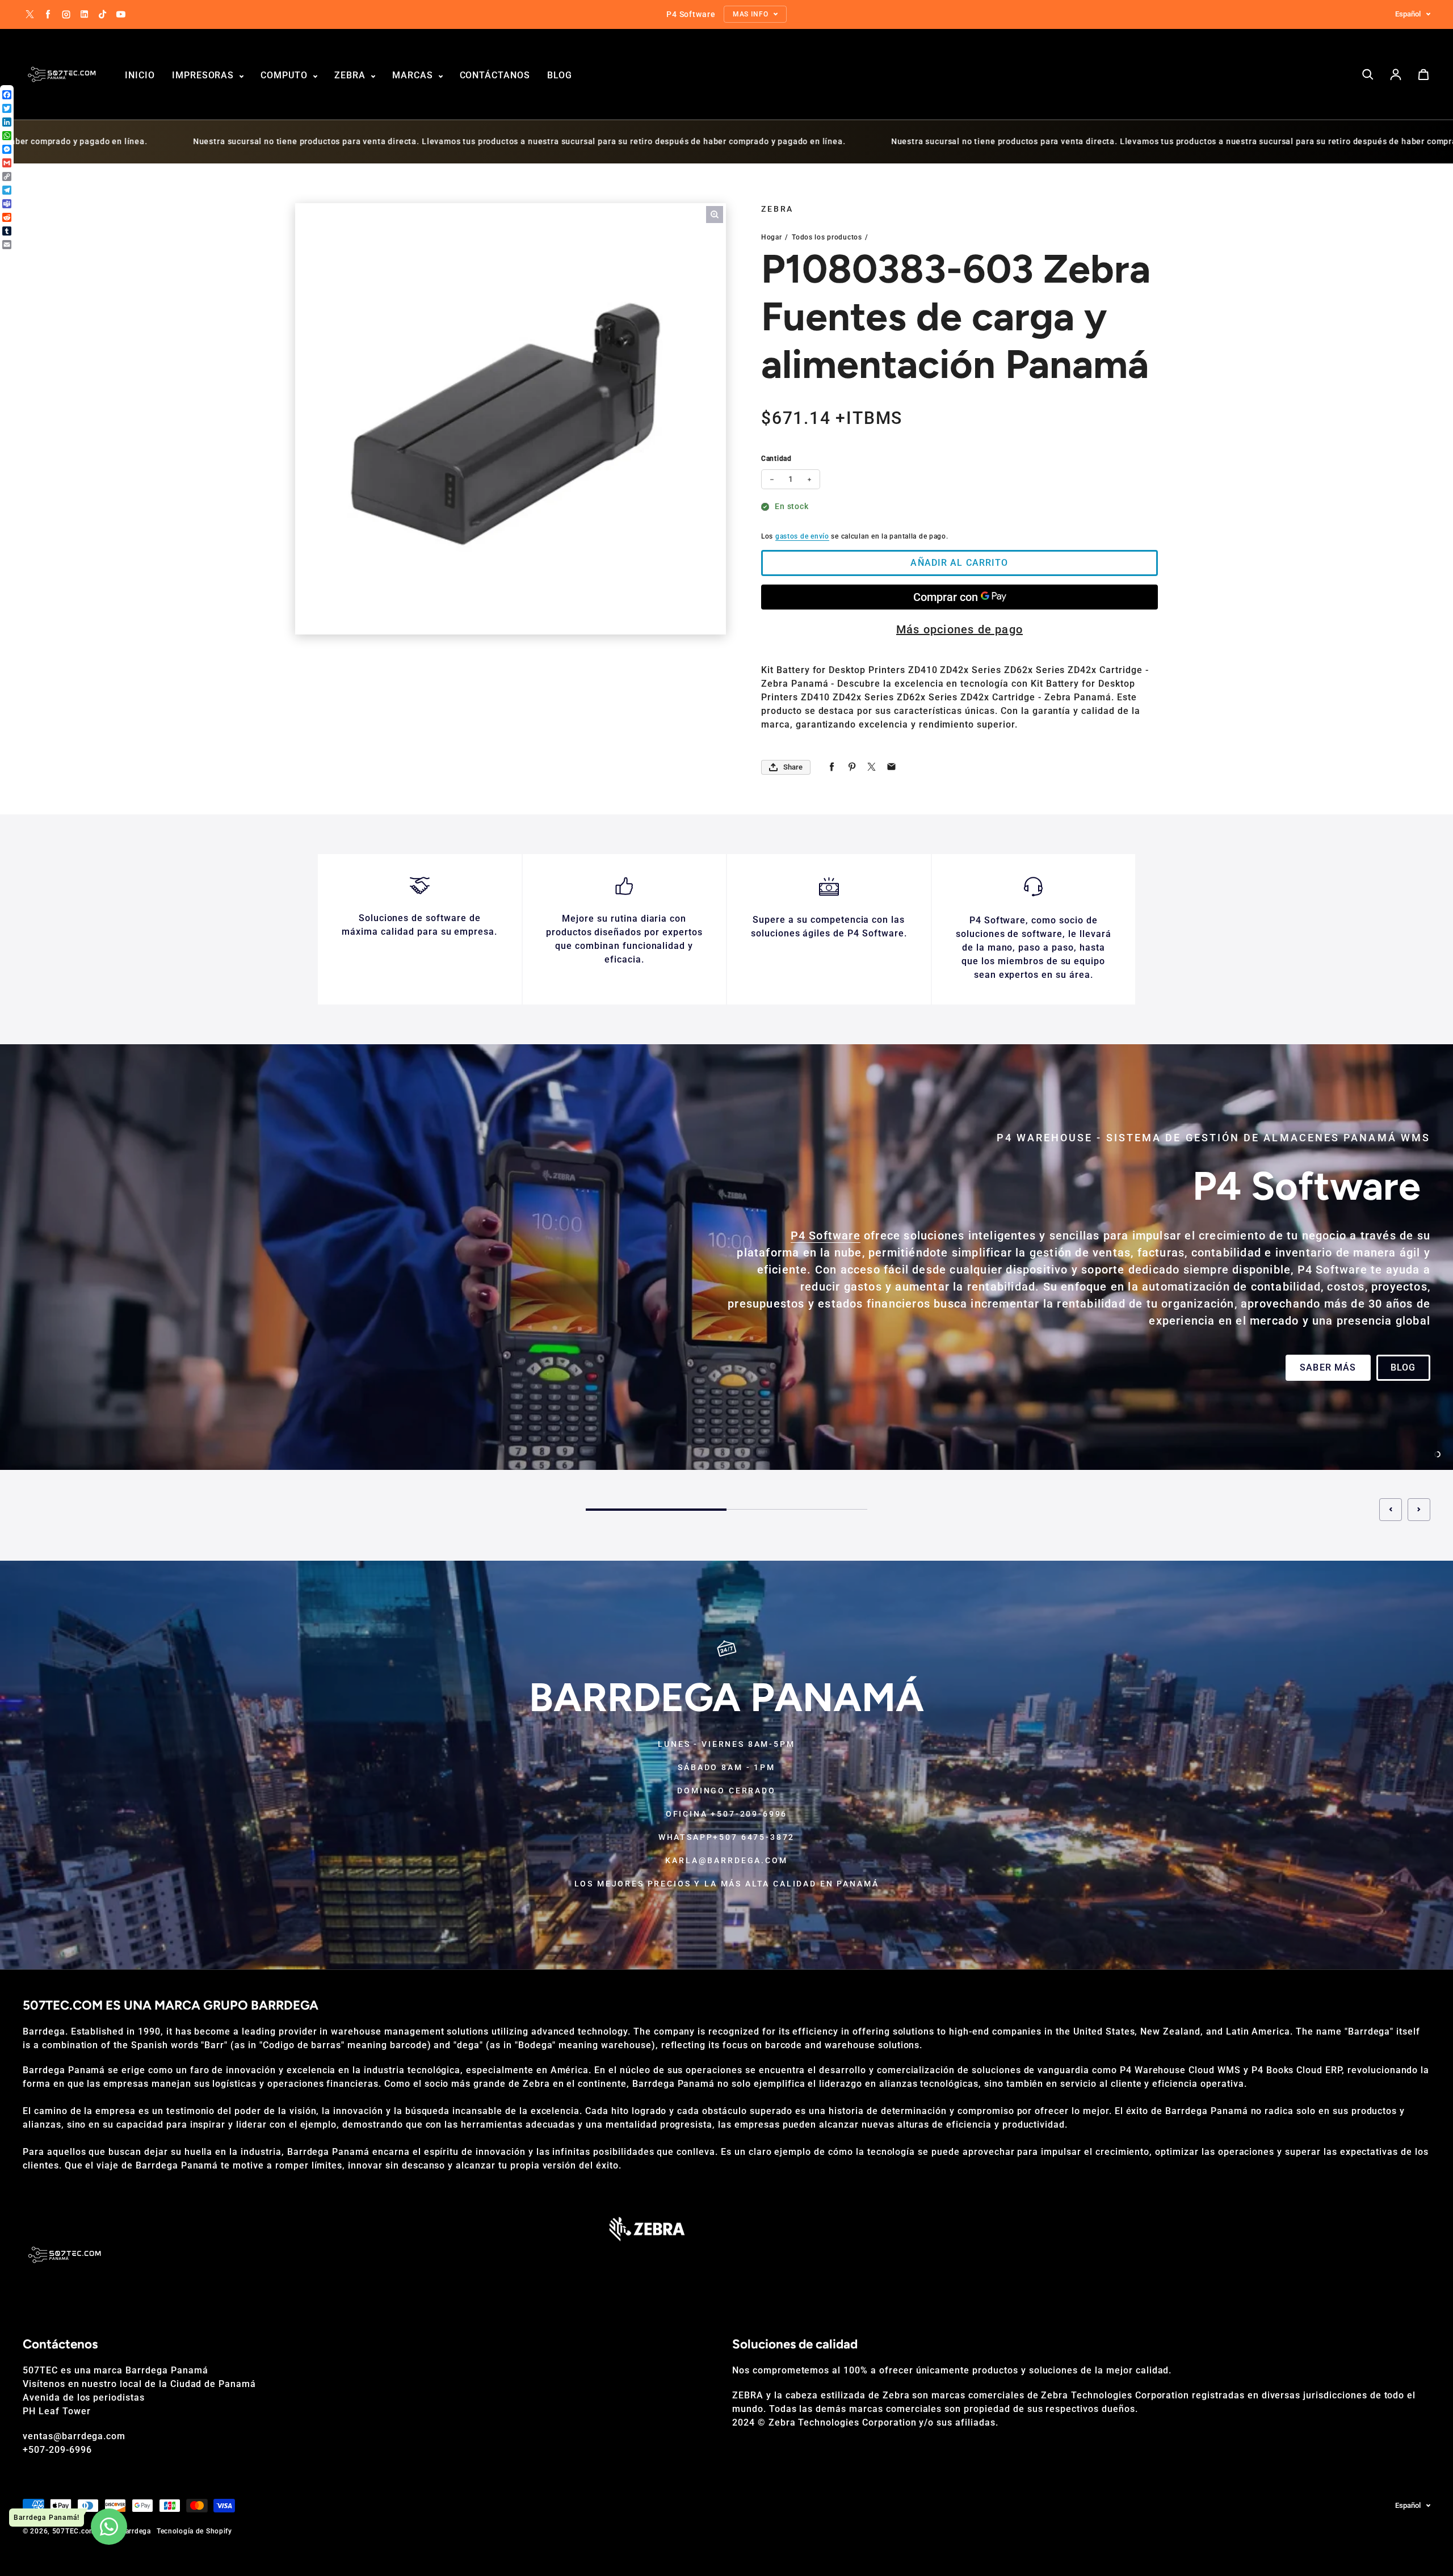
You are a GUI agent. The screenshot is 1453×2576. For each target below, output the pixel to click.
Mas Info (61, 1376)
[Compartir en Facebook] (832, 767)
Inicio (140, 75)
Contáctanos (495, 75)
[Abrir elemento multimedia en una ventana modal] (715, 215)
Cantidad (776, 459)
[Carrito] (1423, 74)
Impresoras (205, 75)
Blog (560, 75)
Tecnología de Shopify (194, 2531)
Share (793, 767)
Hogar (772, 237)
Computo (285, 75)
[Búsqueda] (1368, 74)
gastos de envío (802, 536)
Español (1408, 14)
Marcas (414, 75)
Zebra (351, 75)
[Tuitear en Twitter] (872, 767)
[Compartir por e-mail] (891, 767)
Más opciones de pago (959, 629)
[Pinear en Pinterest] (852, 767)
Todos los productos (827, 237)
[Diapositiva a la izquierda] (1391, 1510)
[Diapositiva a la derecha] (1419, 1510)
